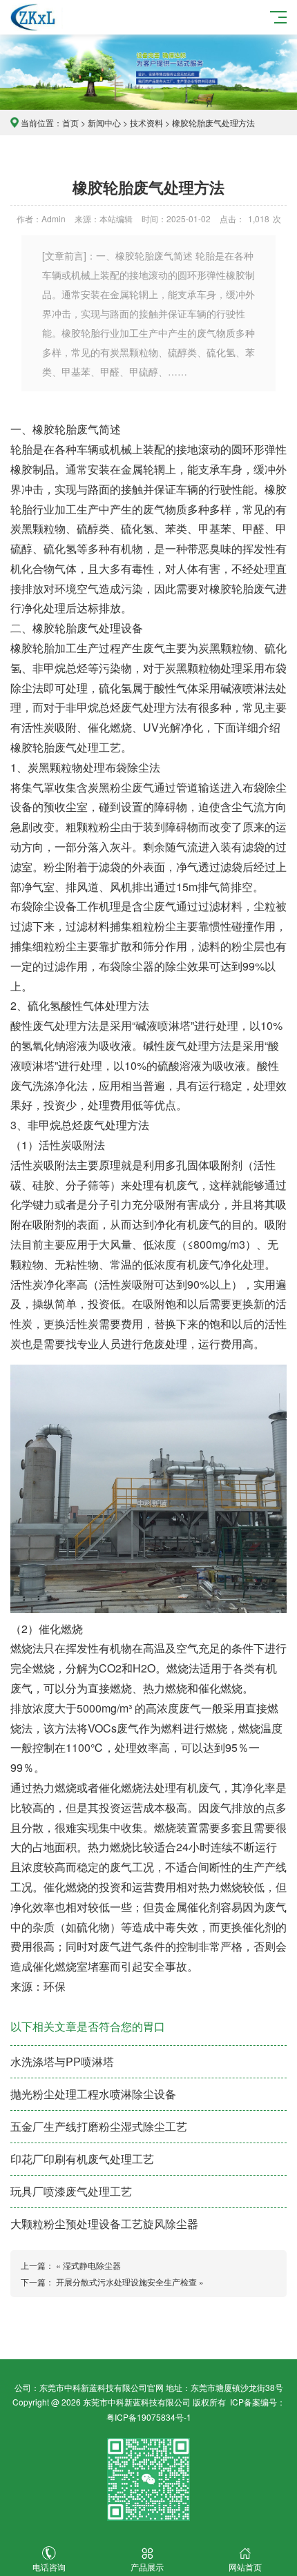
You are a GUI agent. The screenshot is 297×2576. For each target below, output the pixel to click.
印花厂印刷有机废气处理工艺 (82, 2159)
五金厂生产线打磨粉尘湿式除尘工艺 (99, 2126)
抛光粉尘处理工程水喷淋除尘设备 (93, 2094)
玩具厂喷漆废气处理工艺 (71, 2191)
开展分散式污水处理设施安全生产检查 (126, 2282)
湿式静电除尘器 (92, 2265)
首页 (70, 123)
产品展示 (147, 2567)
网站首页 (245, 2567)
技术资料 (146, 123)
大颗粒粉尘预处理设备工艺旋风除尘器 (104, 2224)
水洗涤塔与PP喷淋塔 (62, 2061)
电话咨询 (49, 2567)
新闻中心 (104, 123)
